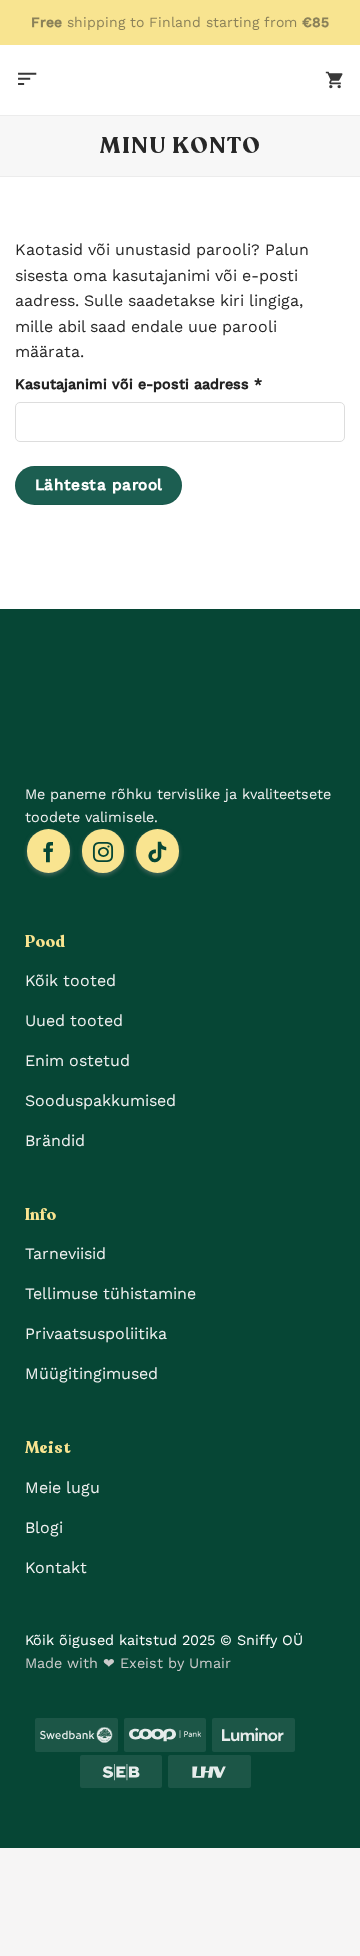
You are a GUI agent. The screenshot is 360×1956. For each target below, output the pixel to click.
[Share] (79, 1867)
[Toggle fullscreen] (138, 1867)
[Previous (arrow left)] (19, 1921)
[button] (27, 80)
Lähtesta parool (99, 485)
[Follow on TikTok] (157, 851)
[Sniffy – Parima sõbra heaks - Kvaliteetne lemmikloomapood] (180, 80)
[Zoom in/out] (198, 1867)
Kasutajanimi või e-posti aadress (165, 384)
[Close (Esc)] (19, 1867)
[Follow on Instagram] (103, 851)
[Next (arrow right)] (79, 1921)
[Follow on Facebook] (48, 851)
